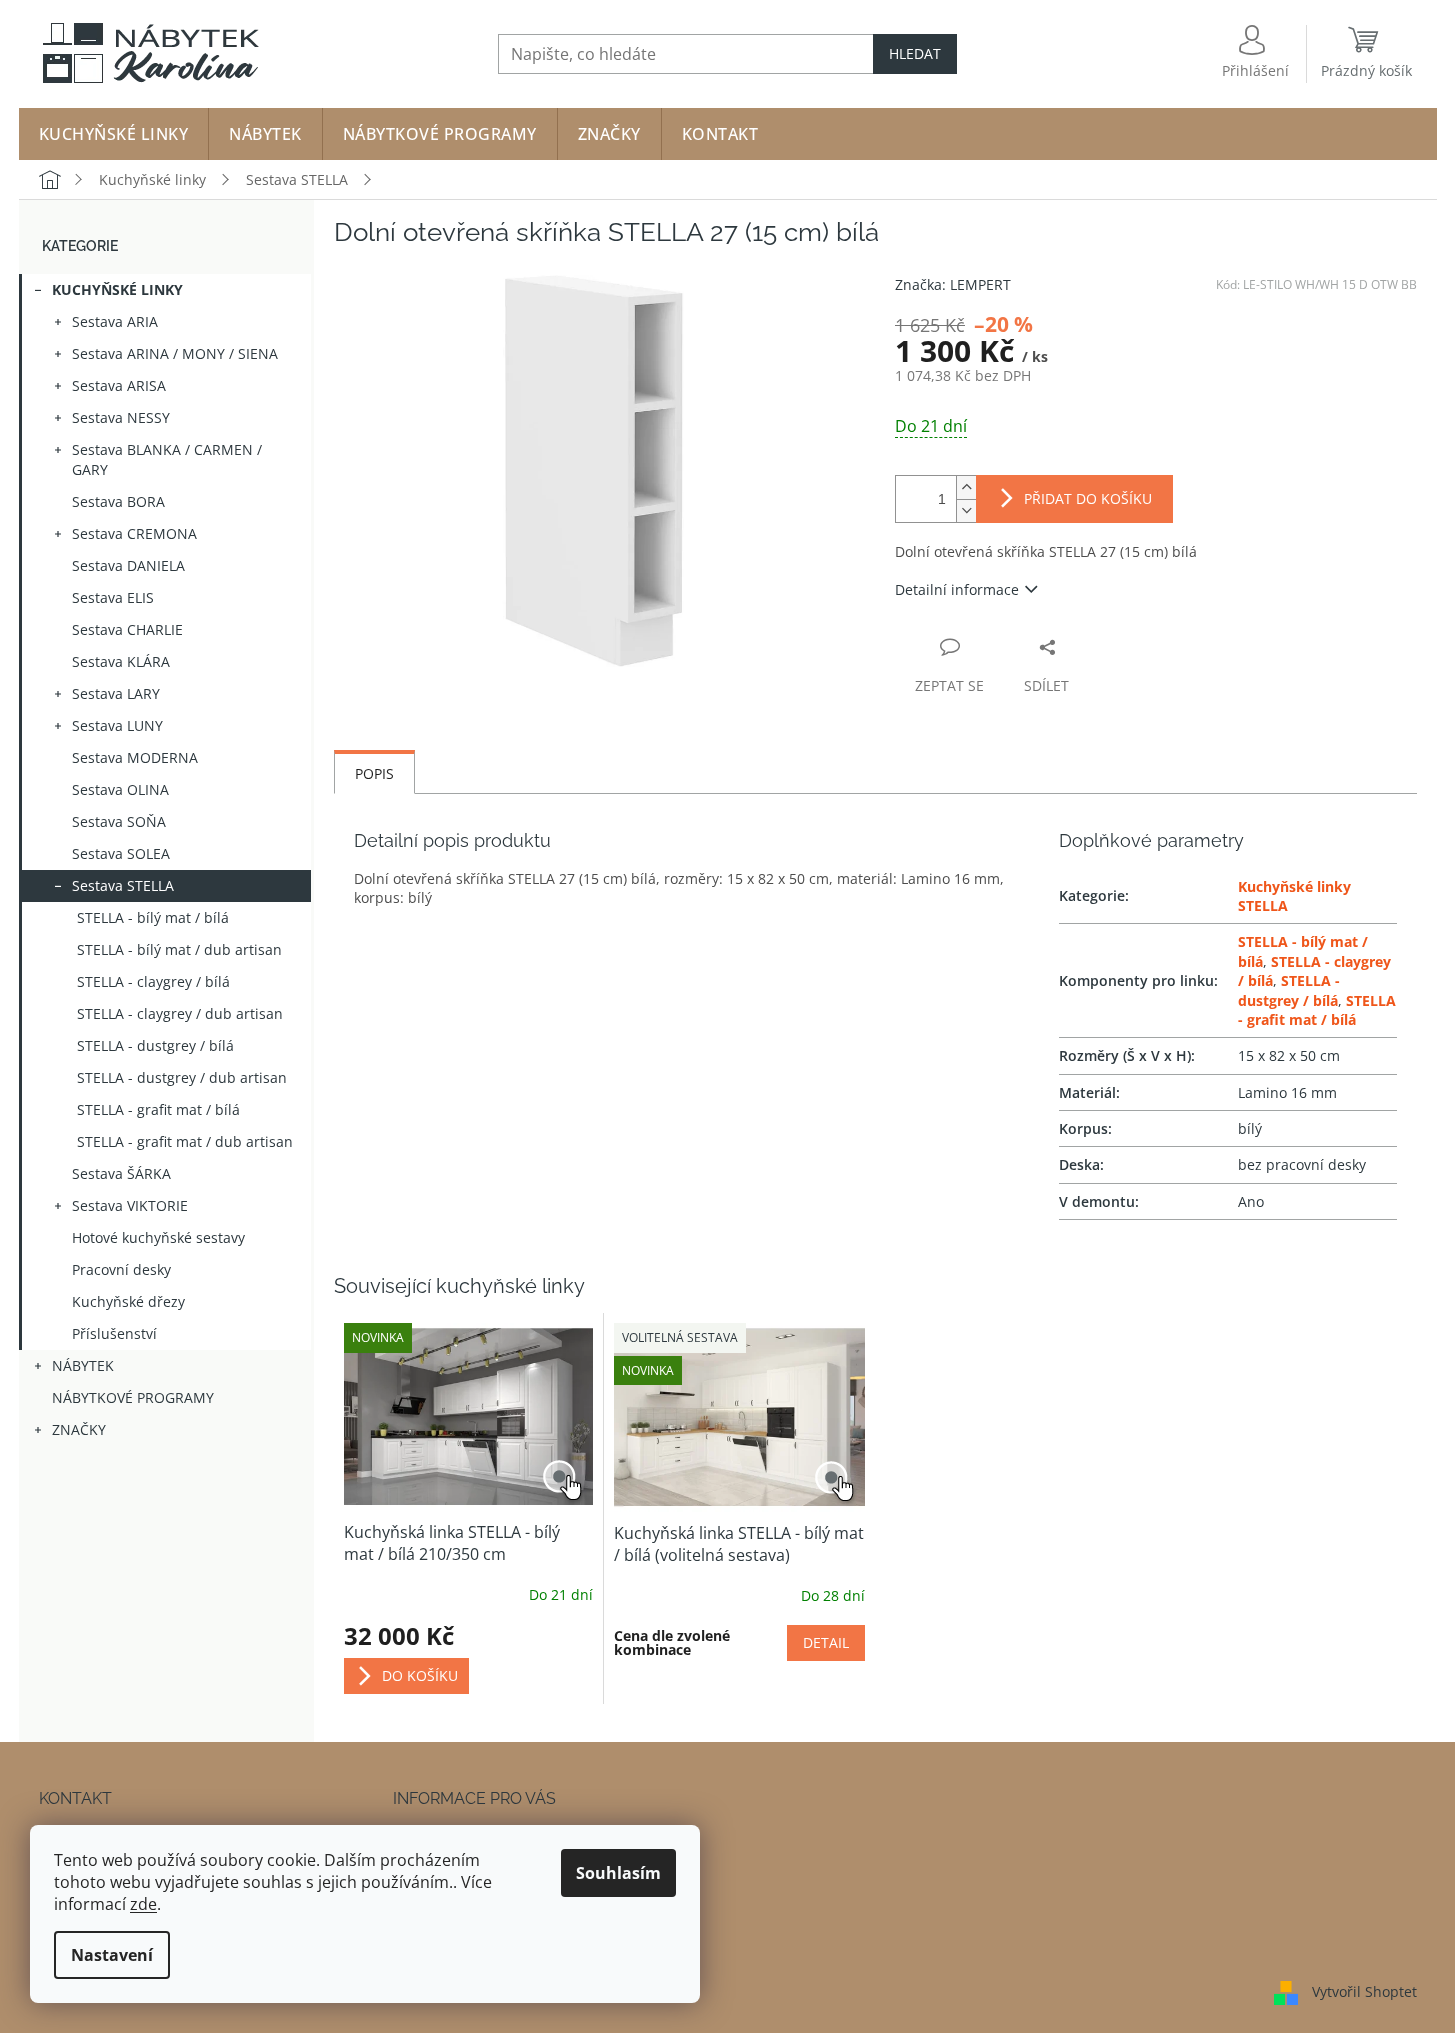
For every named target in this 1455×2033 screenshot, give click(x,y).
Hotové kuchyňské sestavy (158, 1237)
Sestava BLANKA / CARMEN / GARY (167, 459)
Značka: (953, 284)
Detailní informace (957, 589)
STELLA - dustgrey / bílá (155, 1045)
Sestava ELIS (113, 597)
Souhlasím (618, 1873)
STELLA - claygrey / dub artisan (180, 1013)
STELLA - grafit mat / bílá (158, 1109)
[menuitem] (114, 134)
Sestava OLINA (120, 789)
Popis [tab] (374, 773)
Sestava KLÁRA (121, 661)
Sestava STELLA (123, 885)
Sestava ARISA (119, 385)
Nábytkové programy (133, 1397)
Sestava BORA (118, 501)
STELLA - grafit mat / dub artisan (185, 1141)
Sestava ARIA (115, 321)
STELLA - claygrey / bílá (153, 981)
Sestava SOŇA (119, 821)
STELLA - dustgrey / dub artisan (182, 1077)
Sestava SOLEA (121, 853)
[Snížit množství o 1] (966, 510)
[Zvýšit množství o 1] (966, 487)
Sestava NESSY (121, 417)
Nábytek (83, 1365)
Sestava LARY (116, 693)
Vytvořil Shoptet (1364, 1990)
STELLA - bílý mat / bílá (153, 917)
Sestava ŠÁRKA (121, 1173)
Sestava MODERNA (135, 757)
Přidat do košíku (1088, 498)
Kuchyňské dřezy (128, 1301)
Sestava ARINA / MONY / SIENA (175, 353)
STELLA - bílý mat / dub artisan (179, 949)
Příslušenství (114, 1333)
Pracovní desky (121, 1269)
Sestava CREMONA (134, 533)
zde (143, 1904)
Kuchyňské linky (117, 289)
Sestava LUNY (117, 725)
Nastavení (112, 1955)
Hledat (915, 53)
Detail (826, 1642)
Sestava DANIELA (128, 565)
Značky (79, 1429)
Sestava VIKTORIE (130, 1205)
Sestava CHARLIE (127, 629)
